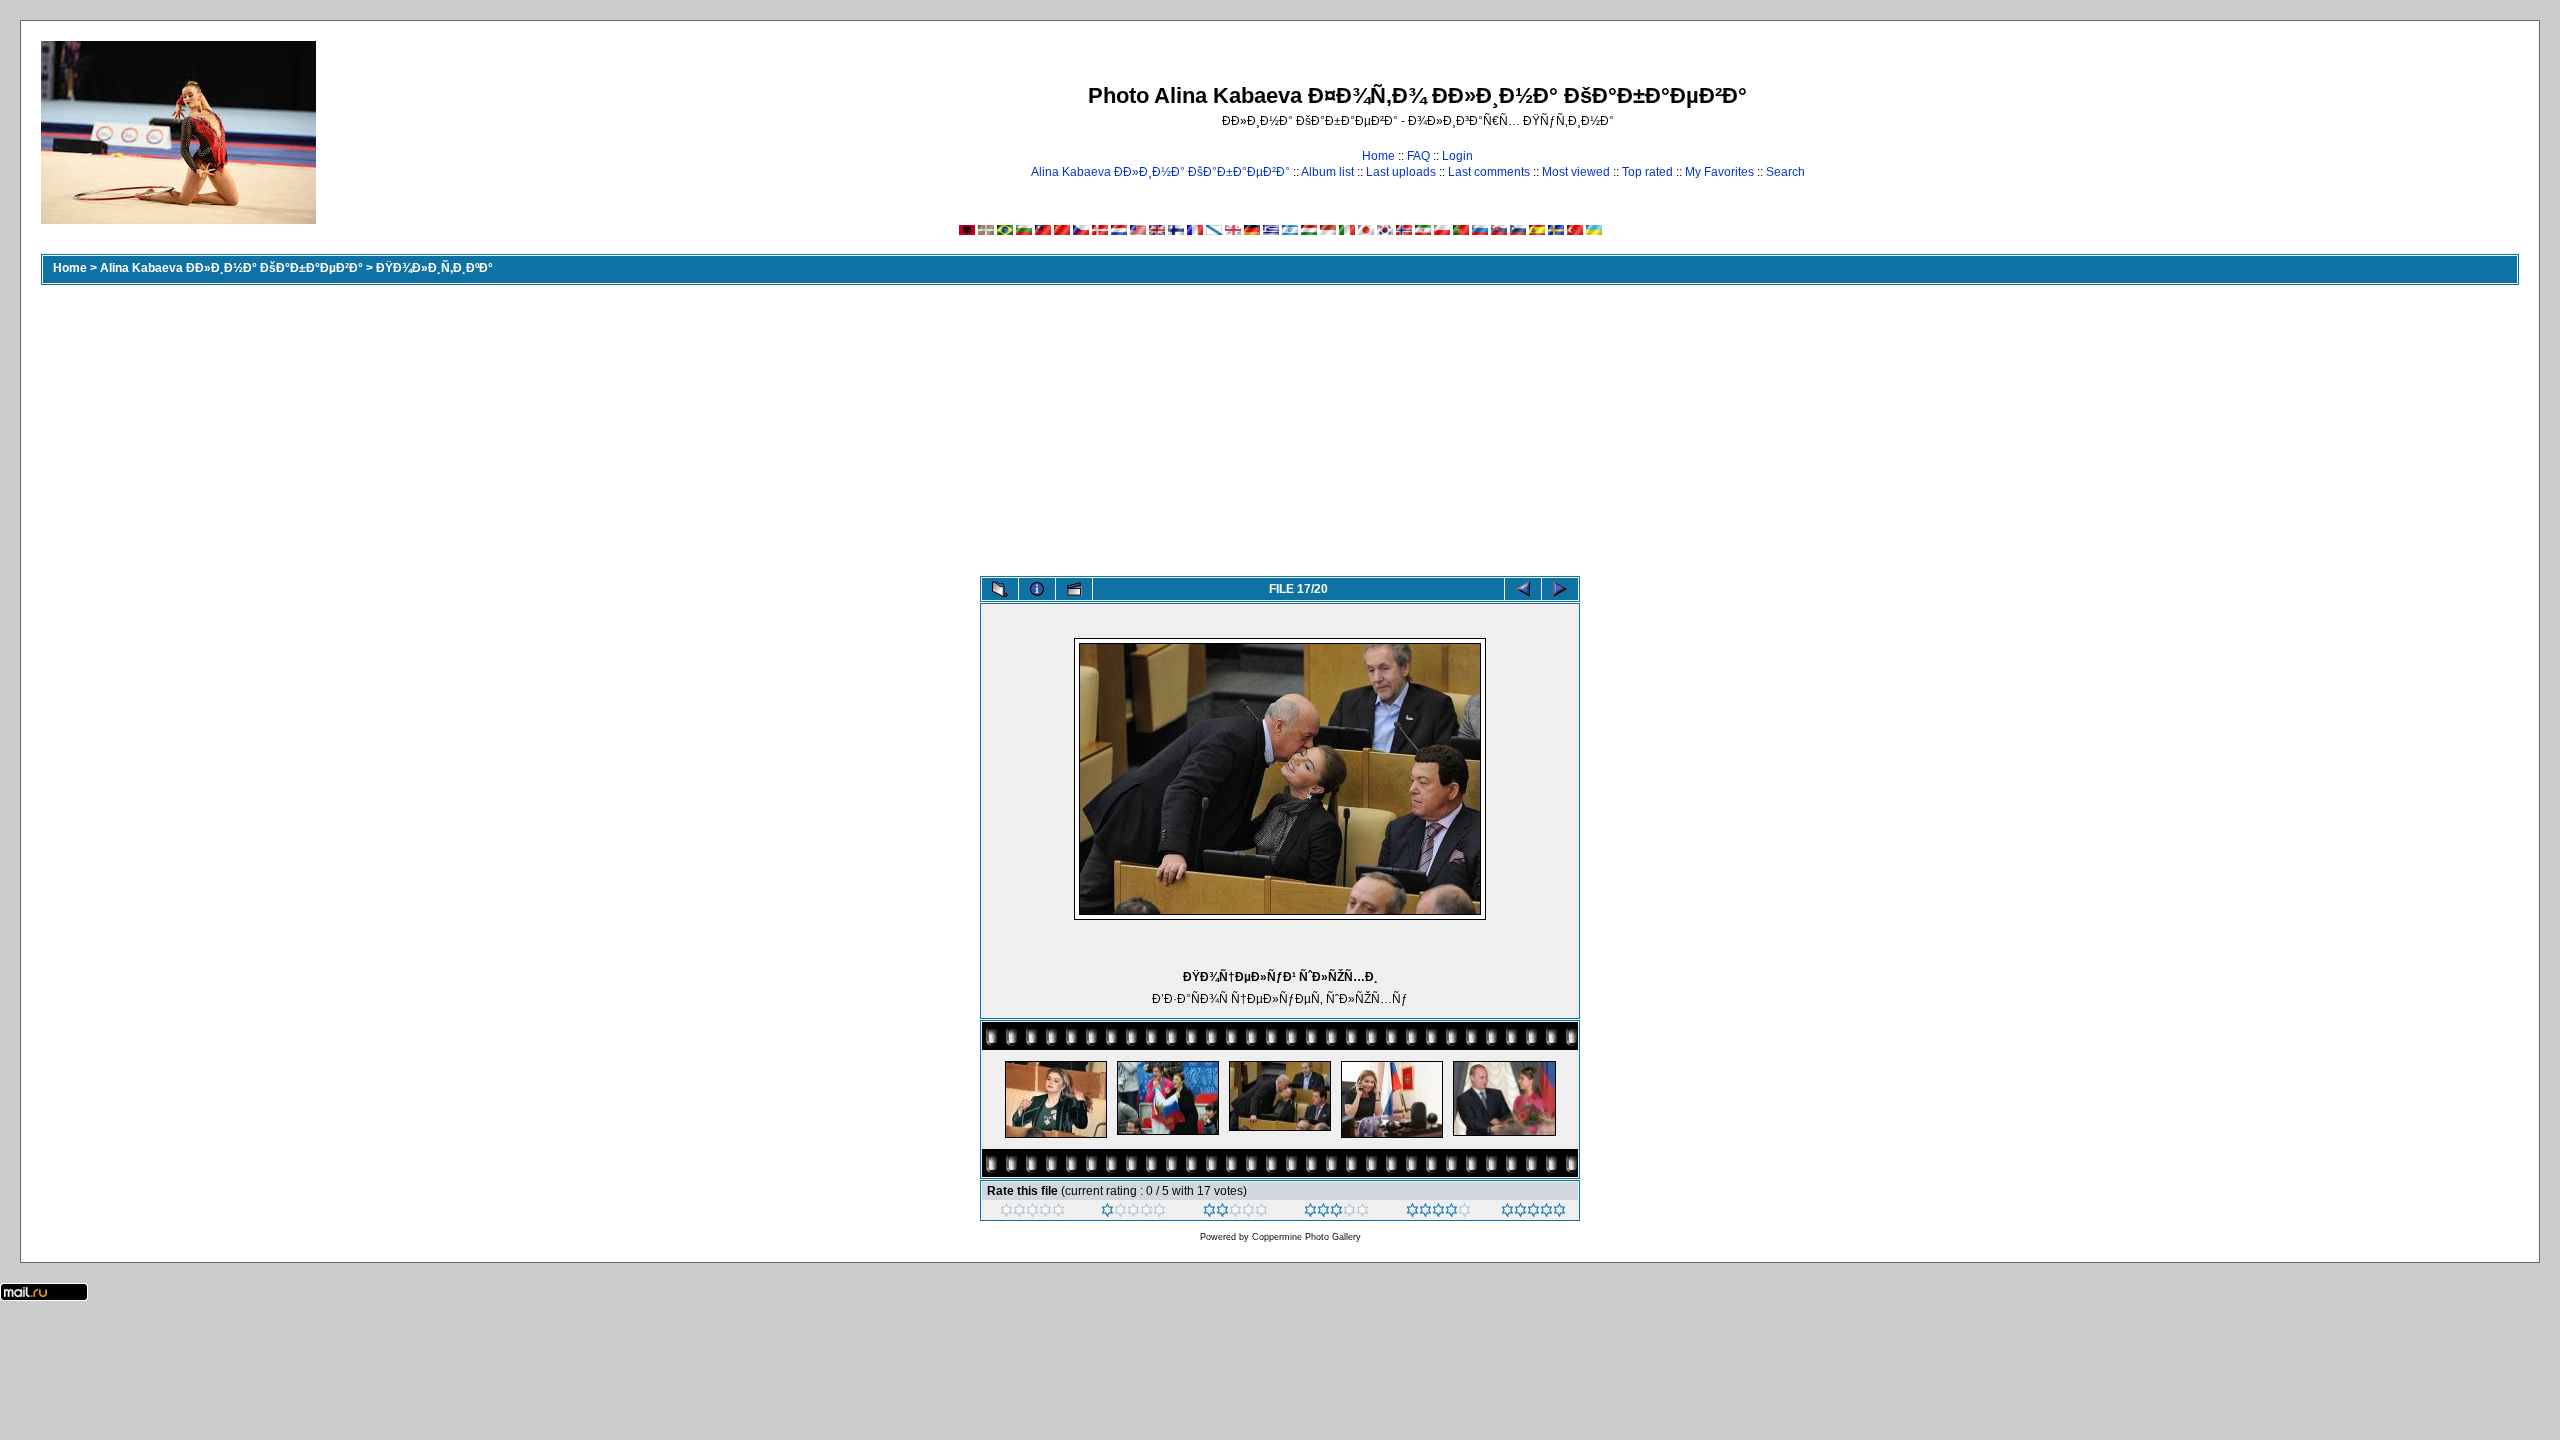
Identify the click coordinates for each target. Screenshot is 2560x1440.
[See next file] (1560, 589)
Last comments (1489, 172)
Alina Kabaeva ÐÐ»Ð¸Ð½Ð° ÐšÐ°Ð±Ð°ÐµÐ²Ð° (1160, 172)
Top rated (1647, 172)
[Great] (1533, 1213)
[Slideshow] (1074, 589)
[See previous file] (1523, 589)
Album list (1327, 172)
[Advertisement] (1280, 426)
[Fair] (1235, 1213)
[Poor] (1133, 1213)
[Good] (1336, 1213)
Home (1378, 156)
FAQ (1418, 156)
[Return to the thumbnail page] (1000, 589)
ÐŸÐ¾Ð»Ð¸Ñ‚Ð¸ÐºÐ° (434, 268)
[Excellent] (1438, 1213)
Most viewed (1576, 172)
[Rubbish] (1032, 1213)
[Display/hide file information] (1037, 589)
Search (1785, 172)
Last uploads (1401, 172)
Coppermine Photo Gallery (1306, 1237)
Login (1457, 156)
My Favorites (1719, 172)
